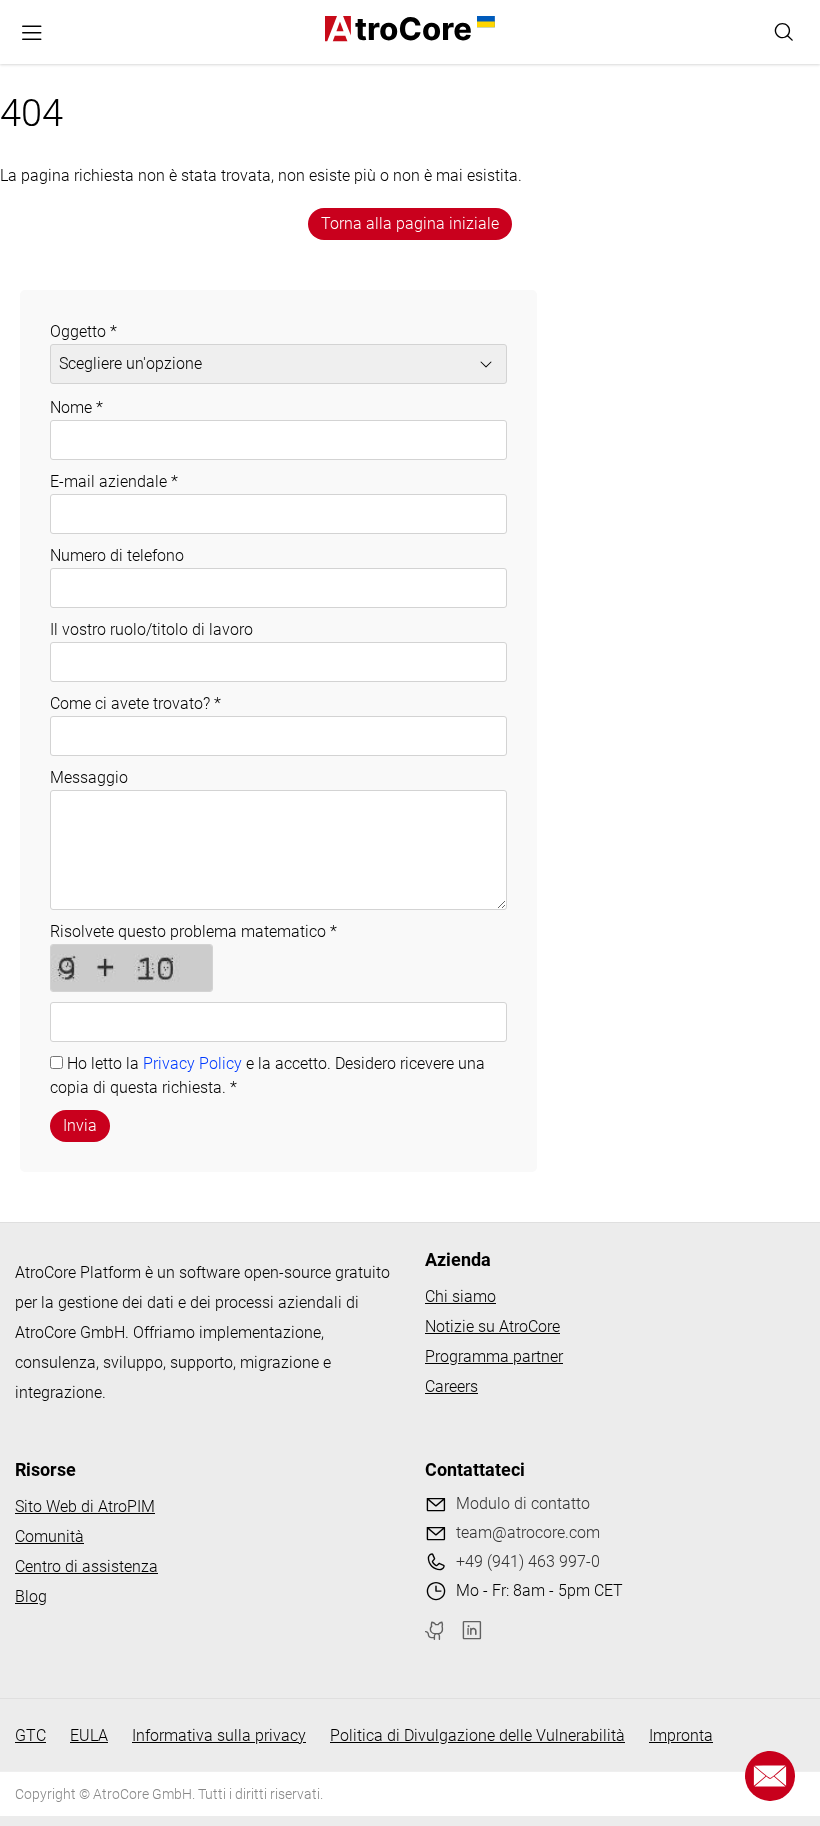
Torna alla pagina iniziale (410, 223)
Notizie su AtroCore (492, 1326)
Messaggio (89, 777)
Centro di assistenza (86, 1566)
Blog (31, 1596)
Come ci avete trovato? (135, 703)
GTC (30, 1735)
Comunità (49, 1536)
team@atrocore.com (528, 1532)
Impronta (681, 1735)
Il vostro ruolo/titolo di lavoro (151, 629)
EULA (89, 1735)
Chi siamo (460, 1296)
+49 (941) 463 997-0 (528, 1561)
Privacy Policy (192, 1063)
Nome (76, 407)
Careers (451, 1386)
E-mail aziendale (114, 481)
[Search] (784, 32)
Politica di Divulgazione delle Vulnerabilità (477, 1735)
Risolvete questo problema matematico (193, 931)
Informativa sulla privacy (219, 1735)
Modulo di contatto (523, 1503)
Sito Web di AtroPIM (85, 1506)
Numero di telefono (117, 555)
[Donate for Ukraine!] (483, 22)
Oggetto (83, 331)
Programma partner (494, 1356)
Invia (80, 1125)
